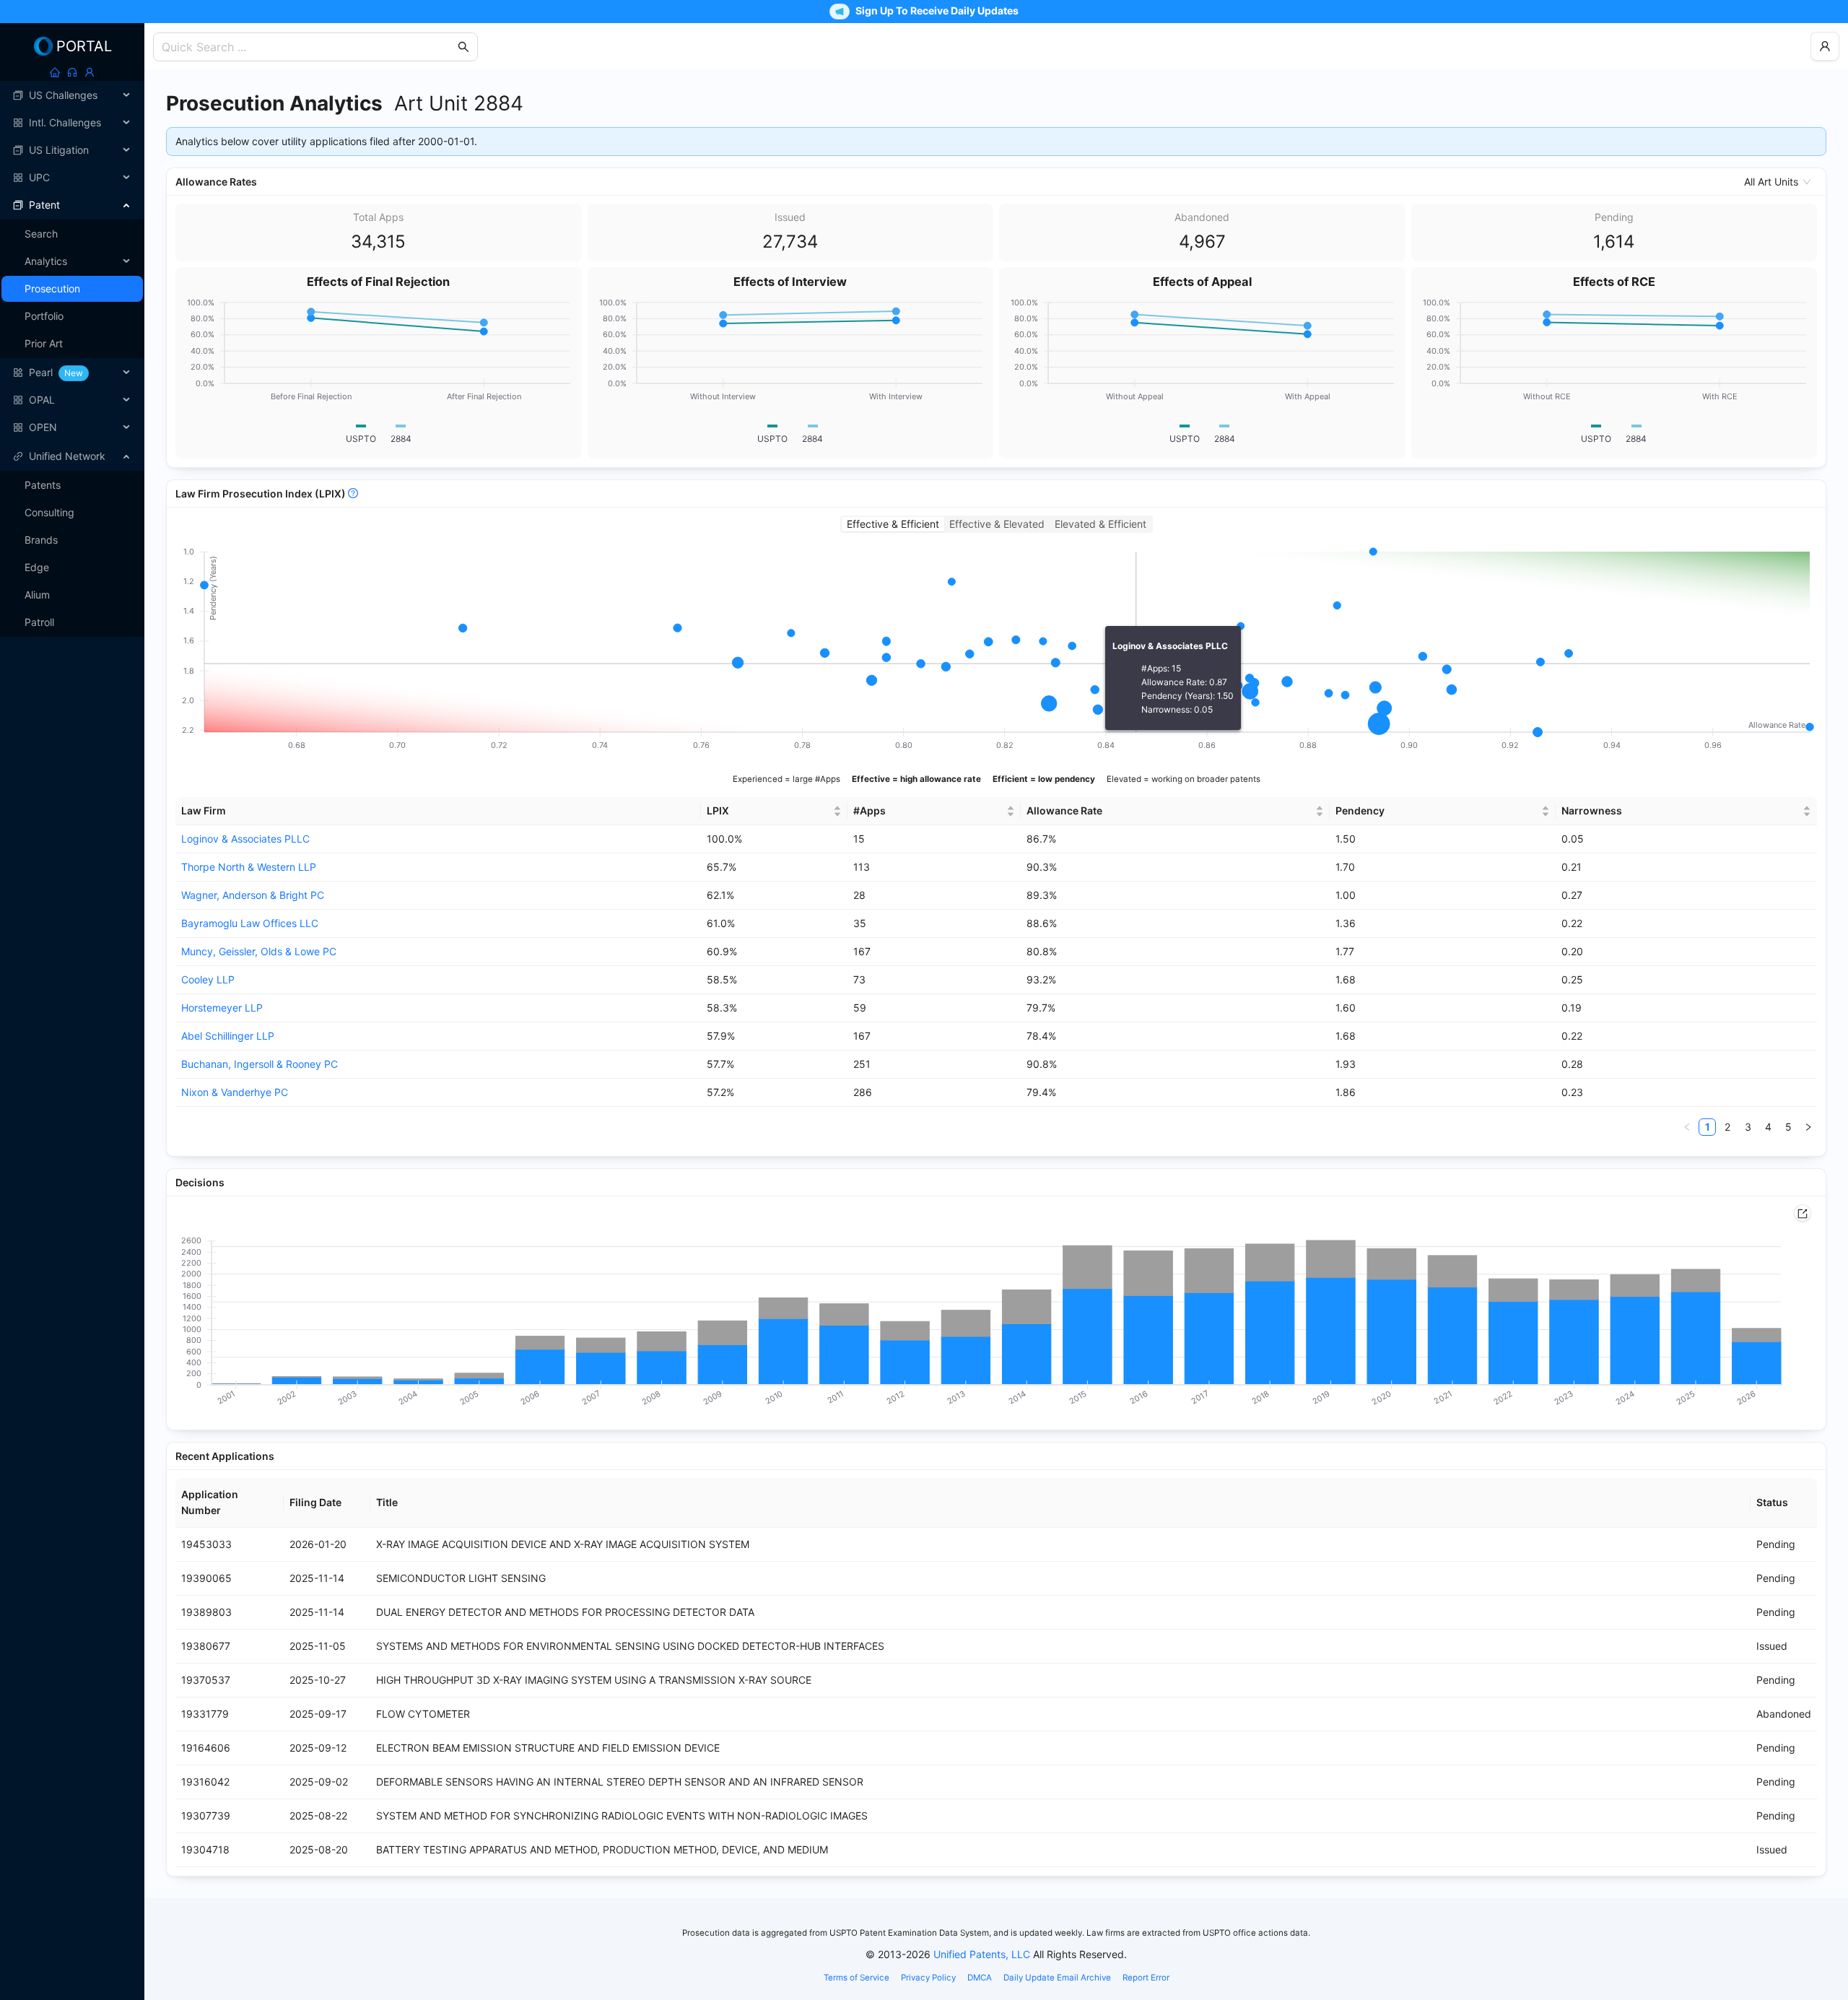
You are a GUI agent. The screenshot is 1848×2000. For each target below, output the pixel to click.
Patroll (39, 622)
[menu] (72, 261)
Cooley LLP (208, 979)
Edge (37, 567)
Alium (37, 595)
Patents (43, 485)
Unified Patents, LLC (982, 1954)
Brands (41, 540)
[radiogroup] (997, 524)
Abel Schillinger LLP (228, 1036)
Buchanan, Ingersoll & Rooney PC (260, 1064)
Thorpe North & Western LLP (249, 867)
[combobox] (308, 47)
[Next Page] (1808, 1127)
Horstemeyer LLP (222, 1008)
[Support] (72, 72)
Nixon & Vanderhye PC (235, 1092)
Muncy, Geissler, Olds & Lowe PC (259, 951)
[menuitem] (72, 95)
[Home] (55, 72)
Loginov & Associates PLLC (245, 839)
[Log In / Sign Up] (90, 72)
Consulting (49, 512)
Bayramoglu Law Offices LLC (250, 923)
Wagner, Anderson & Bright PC (253, 895)
